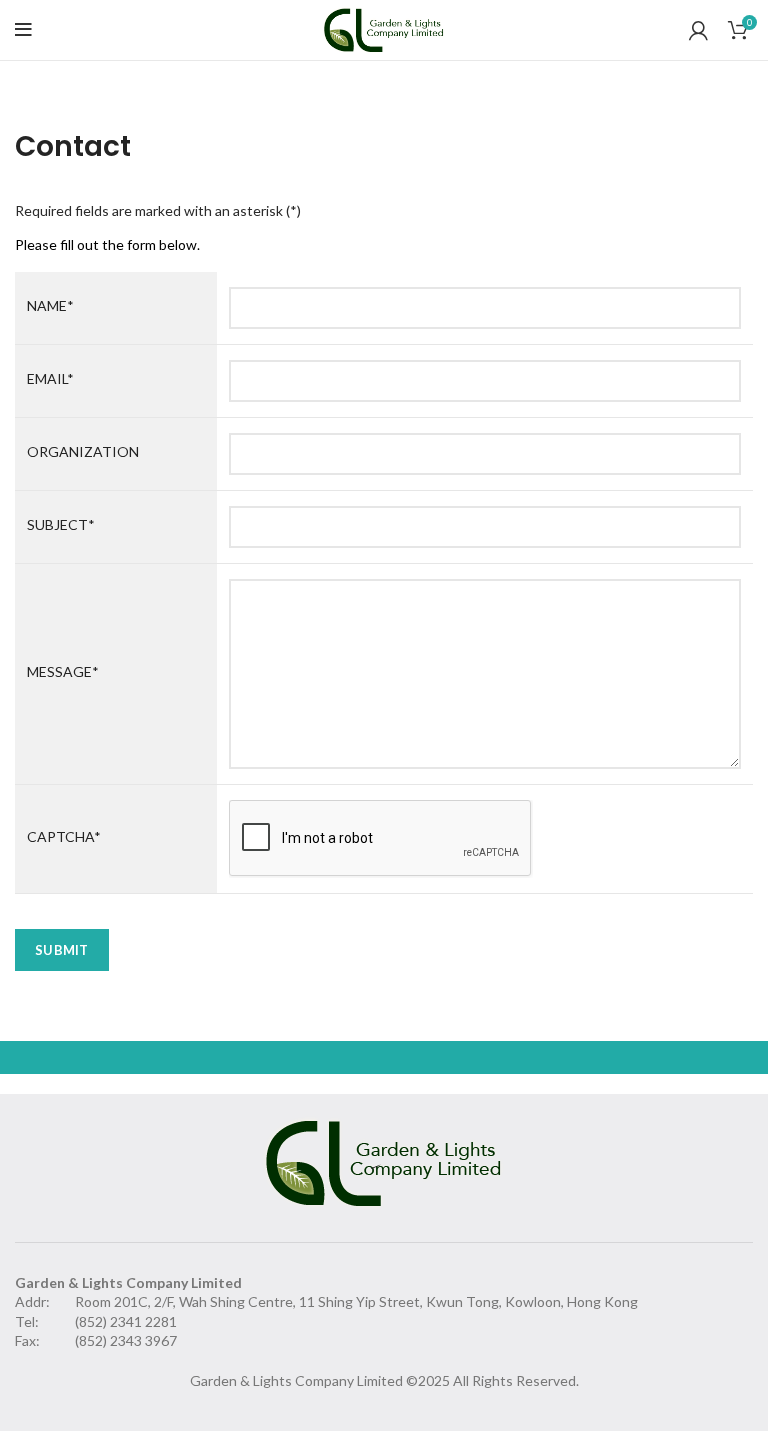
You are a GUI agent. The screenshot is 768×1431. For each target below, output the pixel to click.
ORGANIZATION (83, 451)
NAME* (50, 305)
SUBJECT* (61, 524)
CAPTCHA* (64, 836)
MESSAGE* (63, 671)
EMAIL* (50, 378)
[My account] (698, 30)
